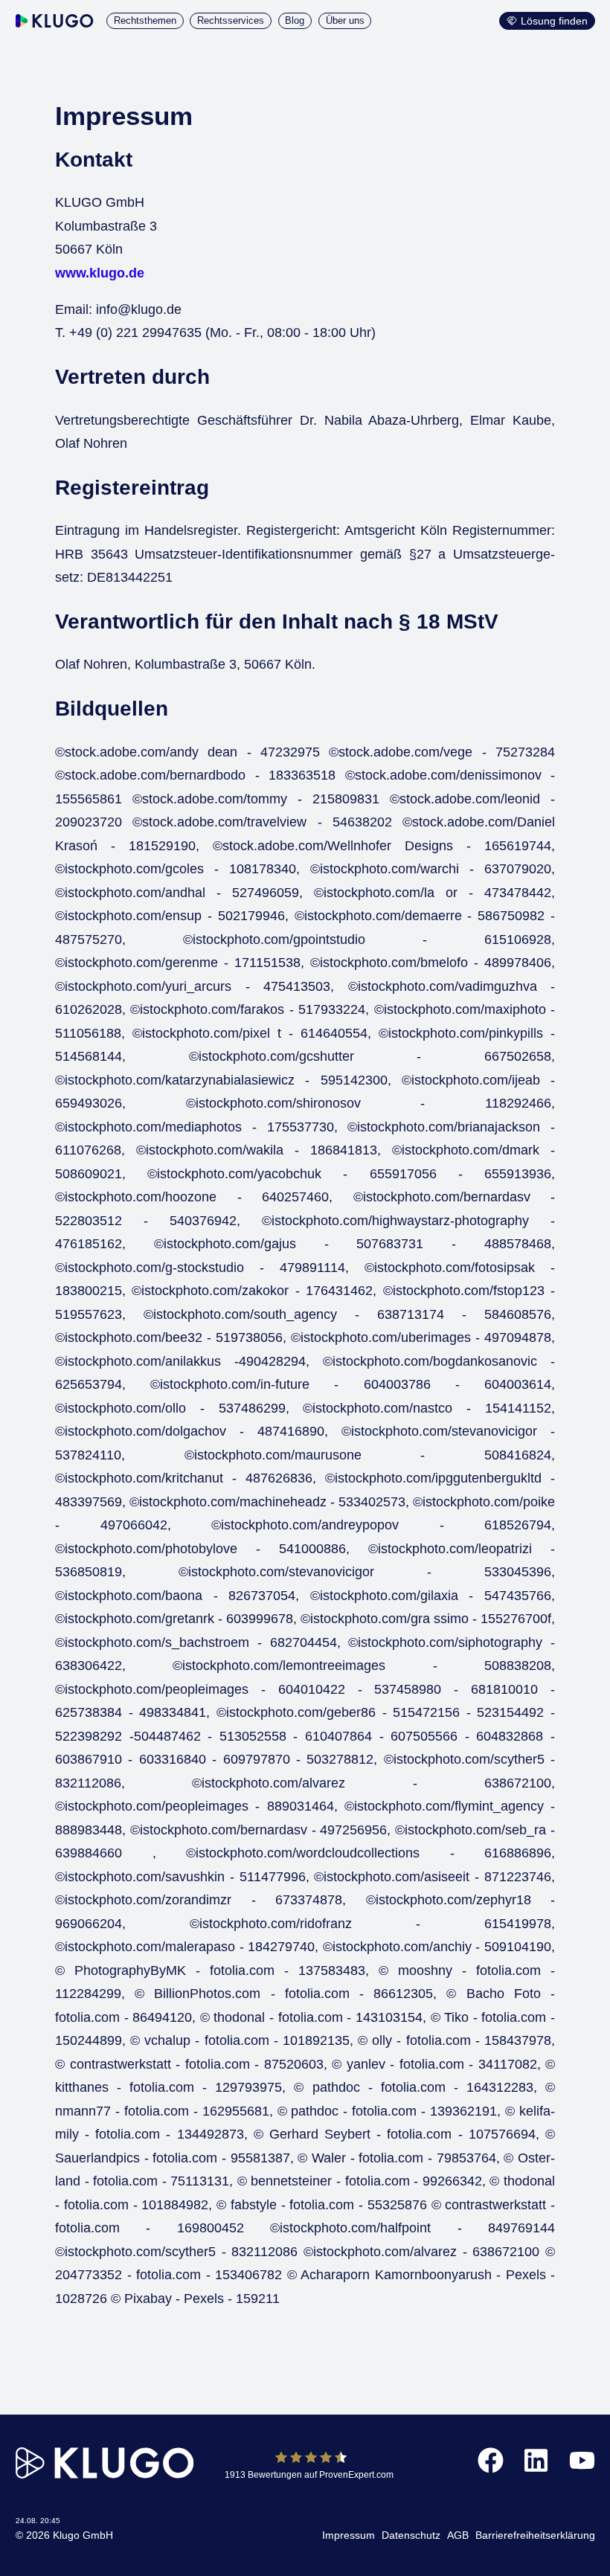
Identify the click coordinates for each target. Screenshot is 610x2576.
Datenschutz (411, 2535)
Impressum (349, 2535)
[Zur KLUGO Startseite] (55, 21)
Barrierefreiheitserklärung (535, 2535)
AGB (458, 2535)
